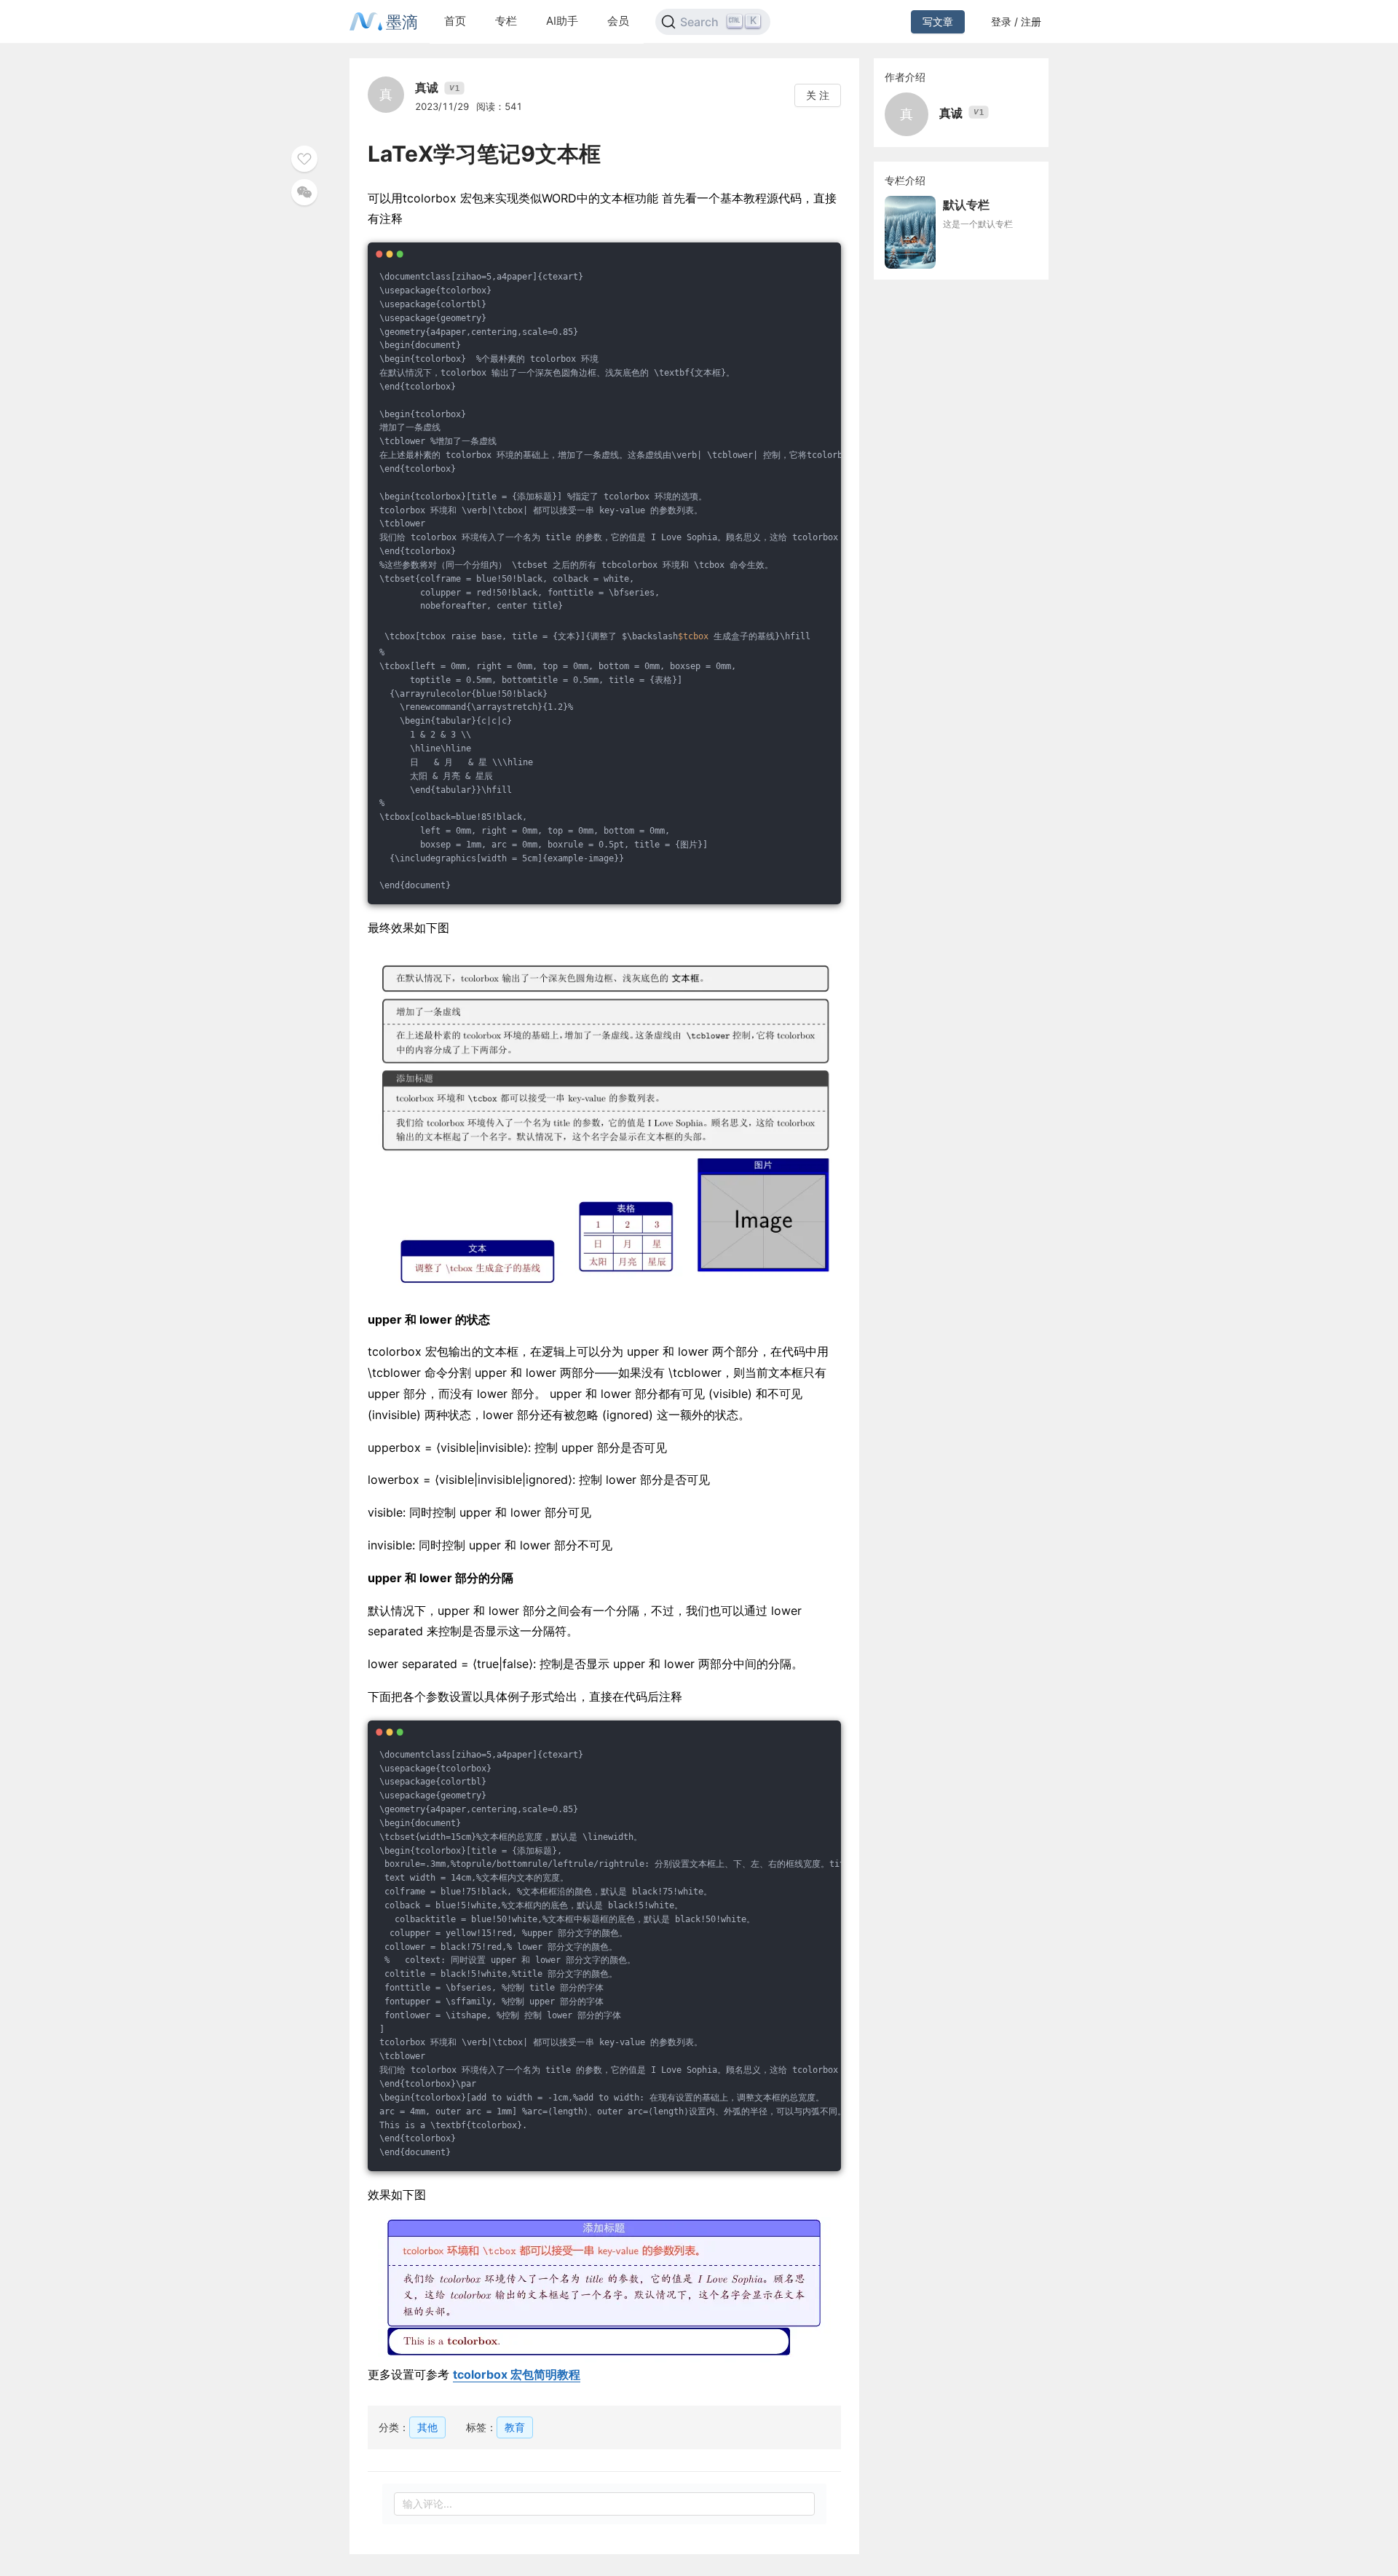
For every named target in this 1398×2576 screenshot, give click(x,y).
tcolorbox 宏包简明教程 (517, 2374)
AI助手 (562, 21)
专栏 (506, 21)
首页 (455, 21)
